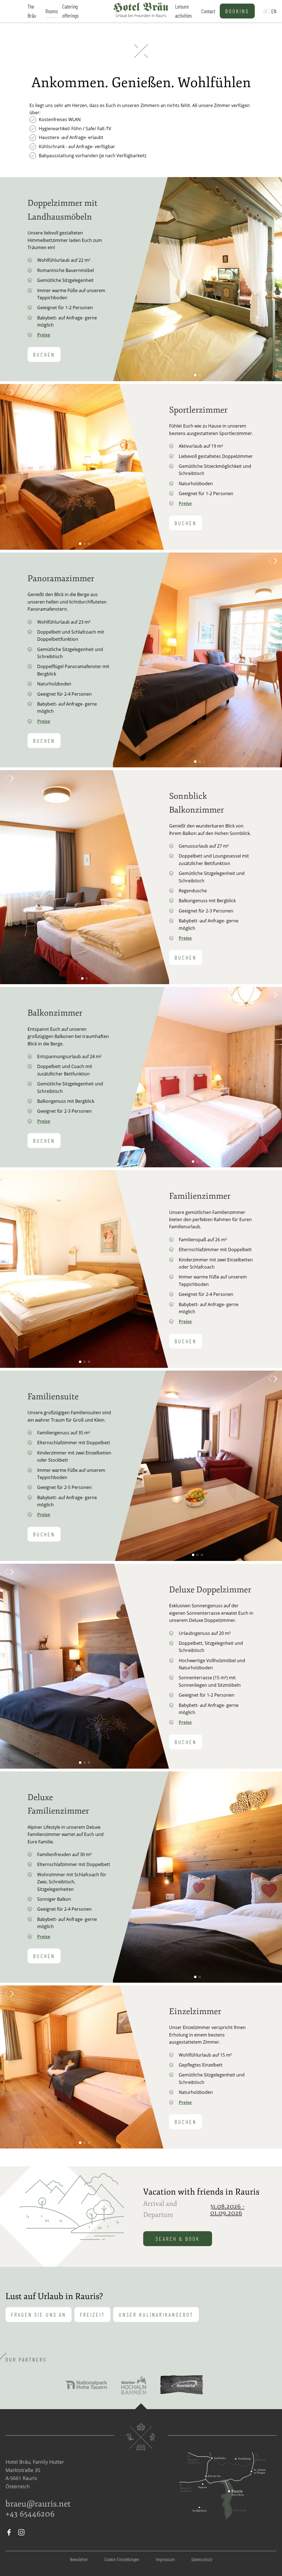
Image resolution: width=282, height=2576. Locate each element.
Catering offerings (70, 11)
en (274, 11)
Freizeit (92, 2315)
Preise (44, 335)
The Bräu (32, 11)
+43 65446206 (30, 2514)
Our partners (26, 2359)
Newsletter (79, 2559)
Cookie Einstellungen (122, 2559)
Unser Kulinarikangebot (156, 2315)
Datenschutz (202, 2559)
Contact (208, 11)
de (266, 11)
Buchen (44, 354)
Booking (237, 11)
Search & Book (178, 2239)
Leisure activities (183, 11)
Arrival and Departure (160, 2209)
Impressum (165, 2559)
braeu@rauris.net (38, 2504)
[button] (276, 185)
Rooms (52, 11)
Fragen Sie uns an (39, 2315)
